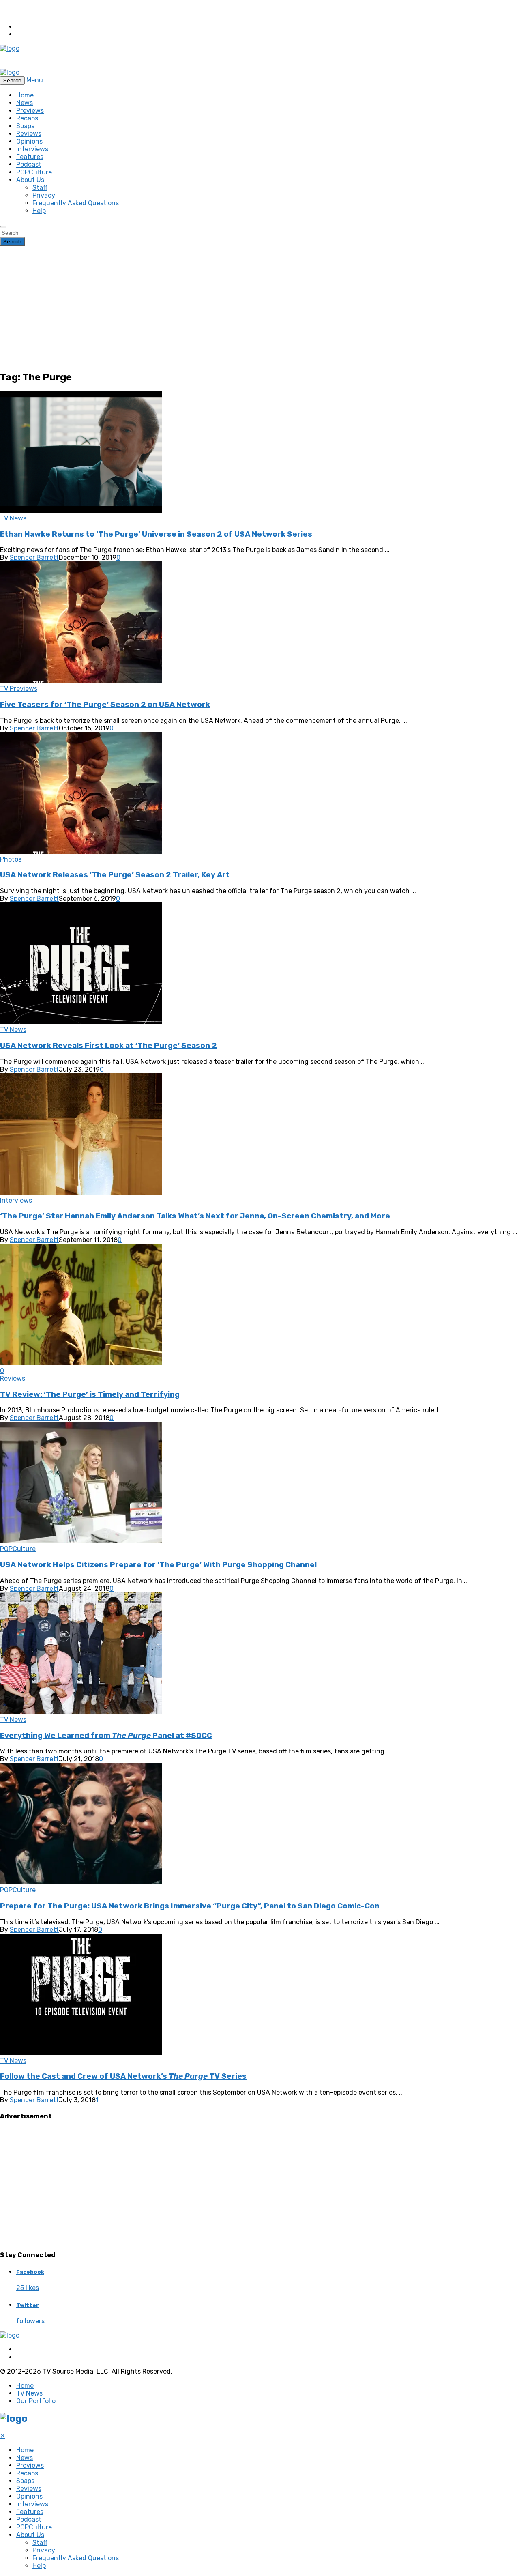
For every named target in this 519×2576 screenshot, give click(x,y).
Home (25, 95)
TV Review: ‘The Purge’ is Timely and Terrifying (90, 1394)
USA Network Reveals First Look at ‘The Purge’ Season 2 (108, 1046)
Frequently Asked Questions (76, 203)
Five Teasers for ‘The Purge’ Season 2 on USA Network (105, 705)
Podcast (29, 164)
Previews (30, 111)
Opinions (29, 141)
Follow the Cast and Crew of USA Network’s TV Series (123, 2076)
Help (39, 211)
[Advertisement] (259, 307)
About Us (30, 180)
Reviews (29, 134)
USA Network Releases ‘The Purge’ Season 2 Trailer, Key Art (115, 875)
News (25, 103)
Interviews (32, 149)
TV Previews (19, 689)
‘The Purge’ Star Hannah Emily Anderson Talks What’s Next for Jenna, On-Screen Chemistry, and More (195, 1216)
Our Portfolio (36, 2401)
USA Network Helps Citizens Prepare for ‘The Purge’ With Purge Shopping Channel (158, 1565)
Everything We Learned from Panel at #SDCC (106, 1736)
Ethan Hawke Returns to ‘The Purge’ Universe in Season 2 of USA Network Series (156, 534)
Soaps (25, 126)
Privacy (44, 195)
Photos (11, 859)
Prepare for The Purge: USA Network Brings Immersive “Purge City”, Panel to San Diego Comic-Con (190, 1906)
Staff (40, 188)
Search (12, 242)
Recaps (27, 118)
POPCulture (34, 172)
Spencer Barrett (34, 558)
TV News (13, 518)
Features (30, 157)
